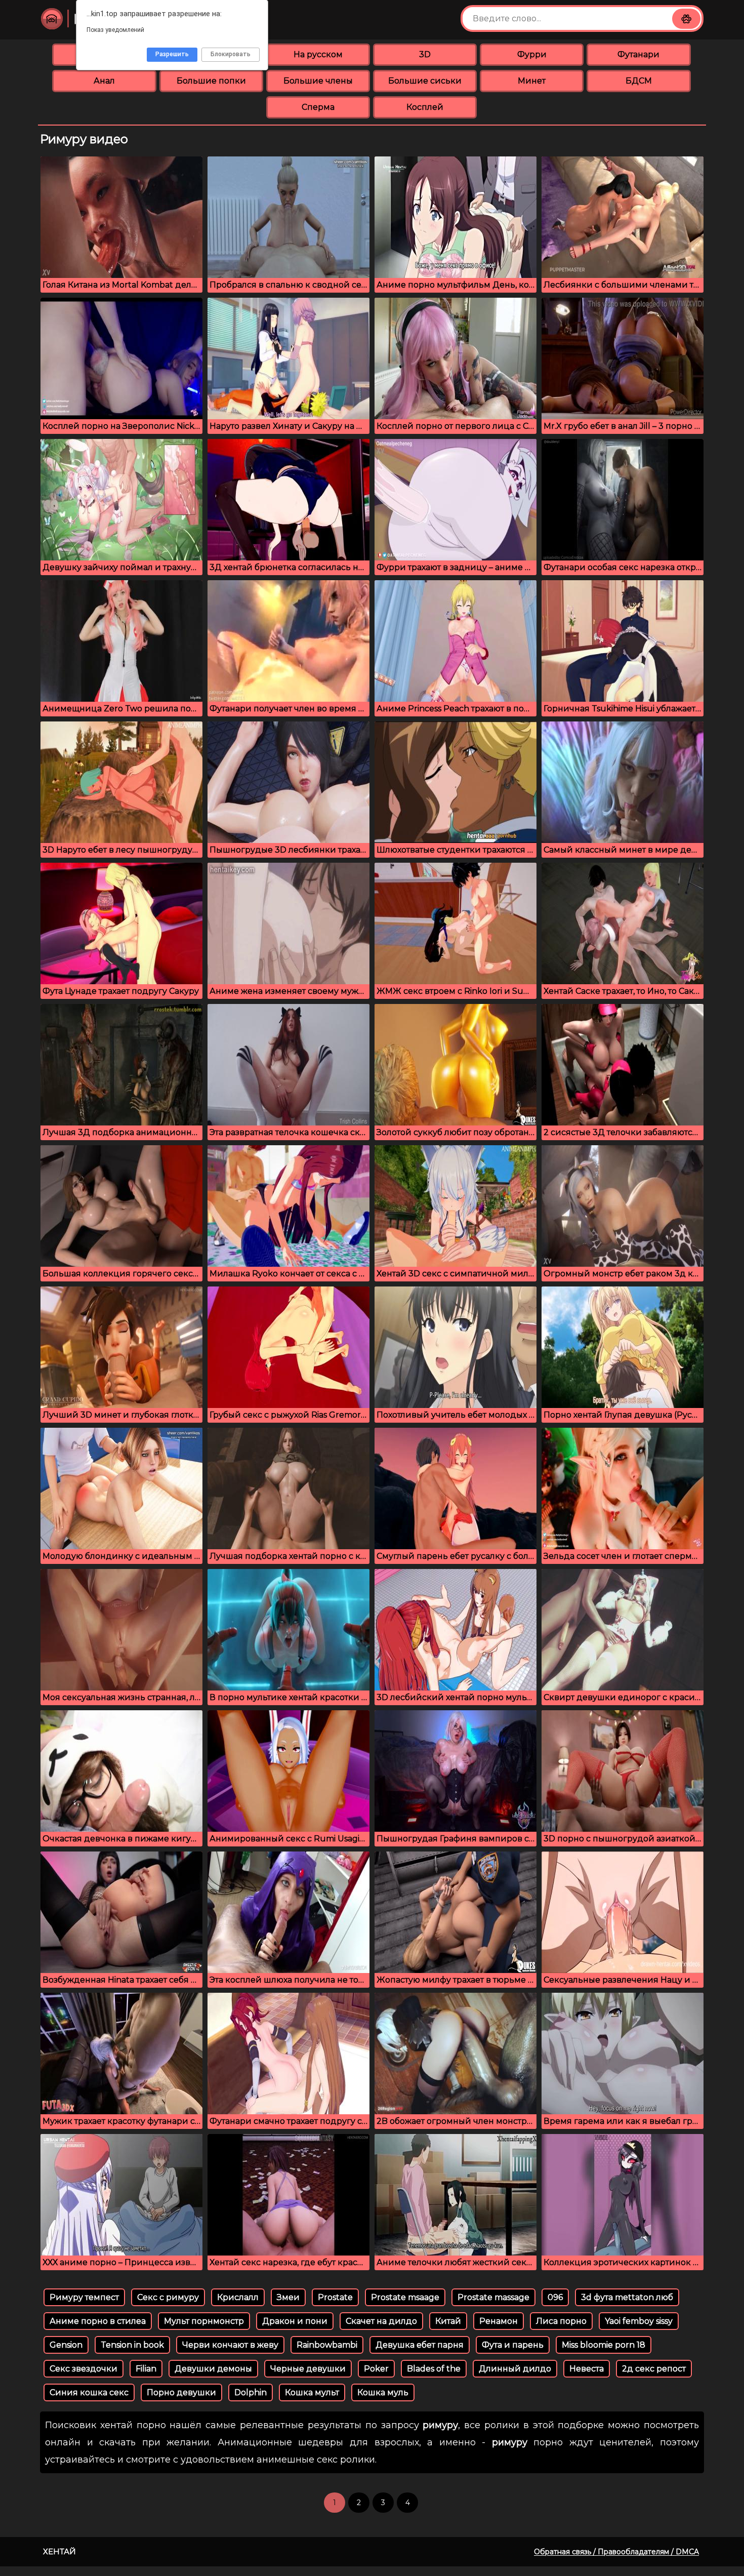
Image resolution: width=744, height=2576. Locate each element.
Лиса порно (561, 2321)
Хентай (59, 2551)
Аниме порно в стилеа (98, 2321)
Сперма (318, 107)
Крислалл (238, 2297)
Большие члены (318, 81)
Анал (104, 81)
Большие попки (211, 81)
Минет (532, 81)
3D (425, 54)
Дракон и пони (295, 2321)
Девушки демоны (213, 2369)
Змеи (288, 2297)
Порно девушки (181, 2392)
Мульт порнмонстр (204, 2321)
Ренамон (499, 2321)
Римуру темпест (84, 2297)
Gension (66, 2345)
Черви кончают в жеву (230, 2345)
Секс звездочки (84, 2369)
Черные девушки (308, 2369)
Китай (448, 2321)
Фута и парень (513, 2345)
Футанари (638, 54)
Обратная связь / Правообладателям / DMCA (616, 2552)
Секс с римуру (168, 2297)
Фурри (532, 54)
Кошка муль (383, 2392)
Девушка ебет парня (420, 2345)
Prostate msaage (405, 2297)
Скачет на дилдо (381, 2321)
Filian (146, 2369)
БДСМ (639, 81)
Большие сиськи (425, 81)
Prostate (335, 2297)
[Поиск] (686, 19)
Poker (376, 2369)
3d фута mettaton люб (627, 2297)
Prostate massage (493, 2297)
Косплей (425, 107)
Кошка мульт (312, 2392)
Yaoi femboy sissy (639, 2321)
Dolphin (251, 2392)
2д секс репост (654, 2369)
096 (555, 2297)
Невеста (587, 2369)
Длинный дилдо (515, 2369)
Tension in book (132, 2345)
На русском (318, 54)
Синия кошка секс (89, 2392)
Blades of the (434, 2369)
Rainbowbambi (327, 2345)
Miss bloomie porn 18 (604, 2345)
